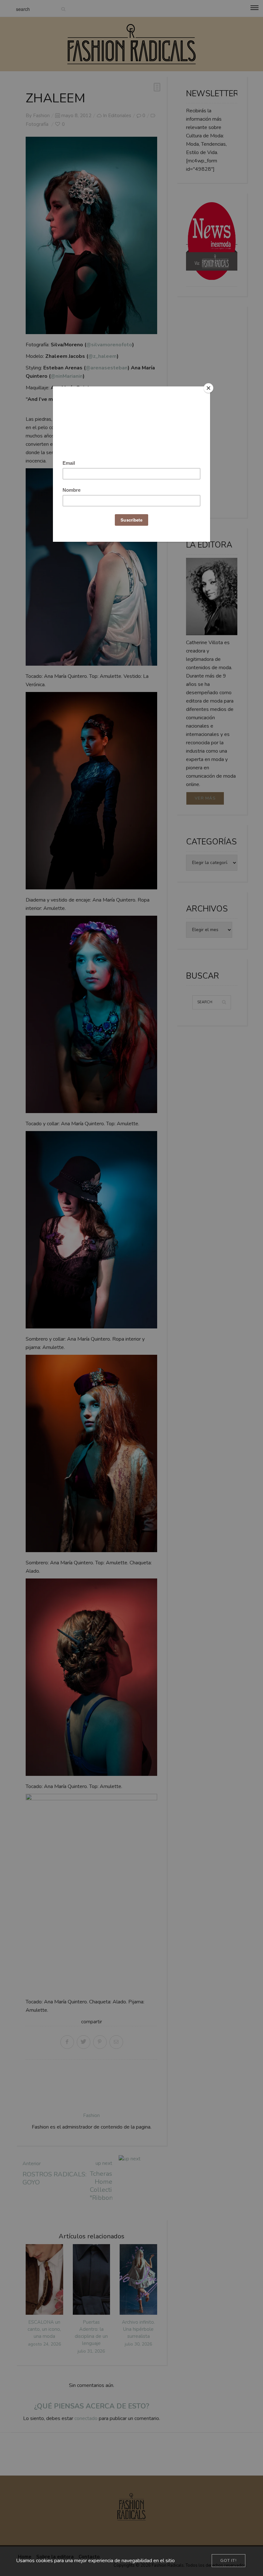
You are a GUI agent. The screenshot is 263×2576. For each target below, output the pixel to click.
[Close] (208, 388)
